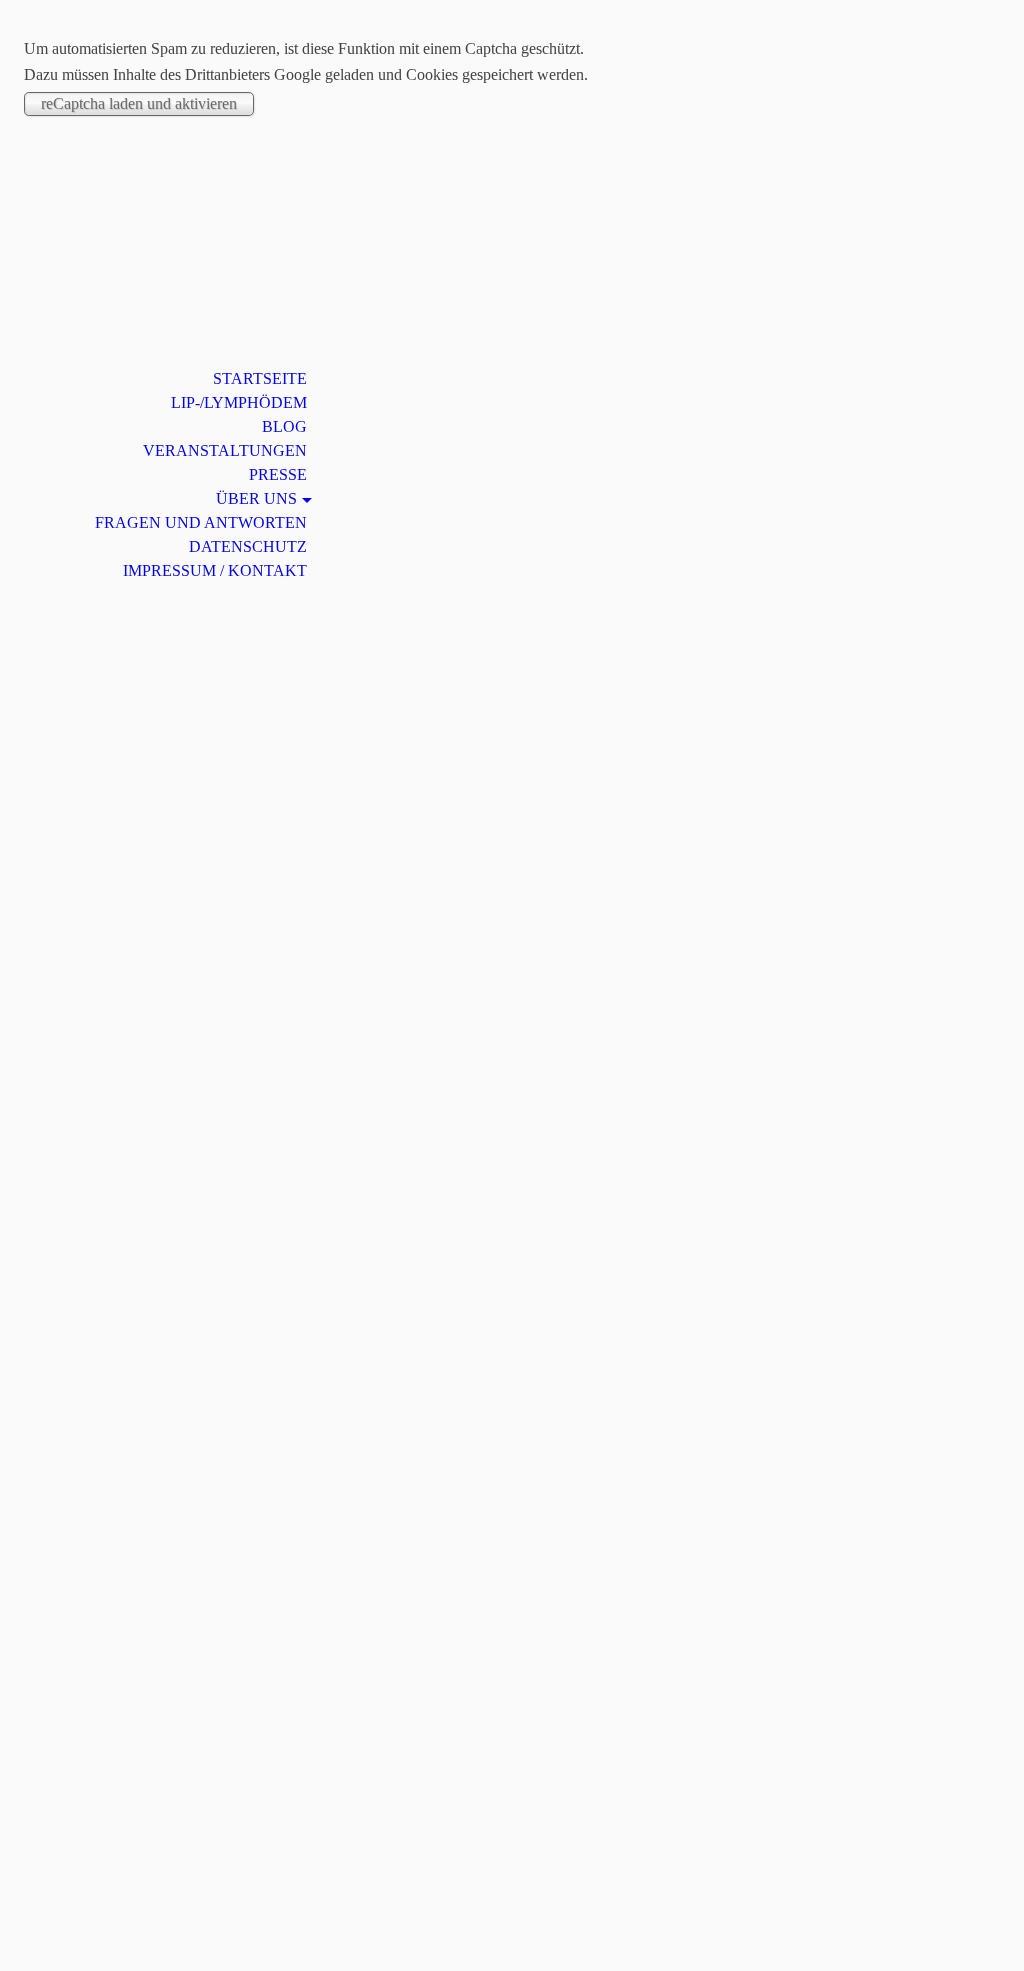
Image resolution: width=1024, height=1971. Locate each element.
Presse (278, 474)
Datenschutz (248, 546)
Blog (284, 426)
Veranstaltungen (225, 450)
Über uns (256, 498)
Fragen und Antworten (201, 522)
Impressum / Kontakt (215, 570)
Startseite (260, 378)
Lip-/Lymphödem (239, 402)
